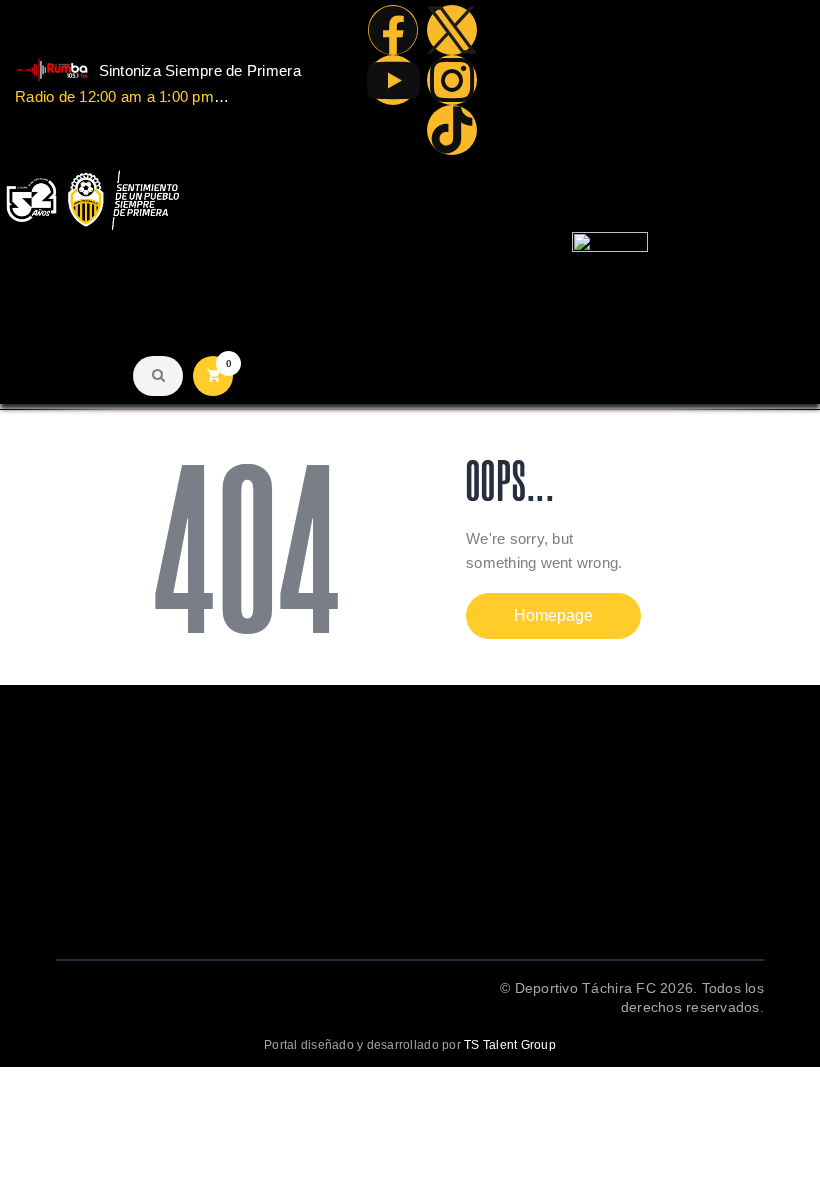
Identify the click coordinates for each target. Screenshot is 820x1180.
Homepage (553, 615)
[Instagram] (452, 80)
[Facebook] (393, 30)
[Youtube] (393, 80)
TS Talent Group (510, 1045)
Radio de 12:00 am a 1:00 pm (114, 96)
